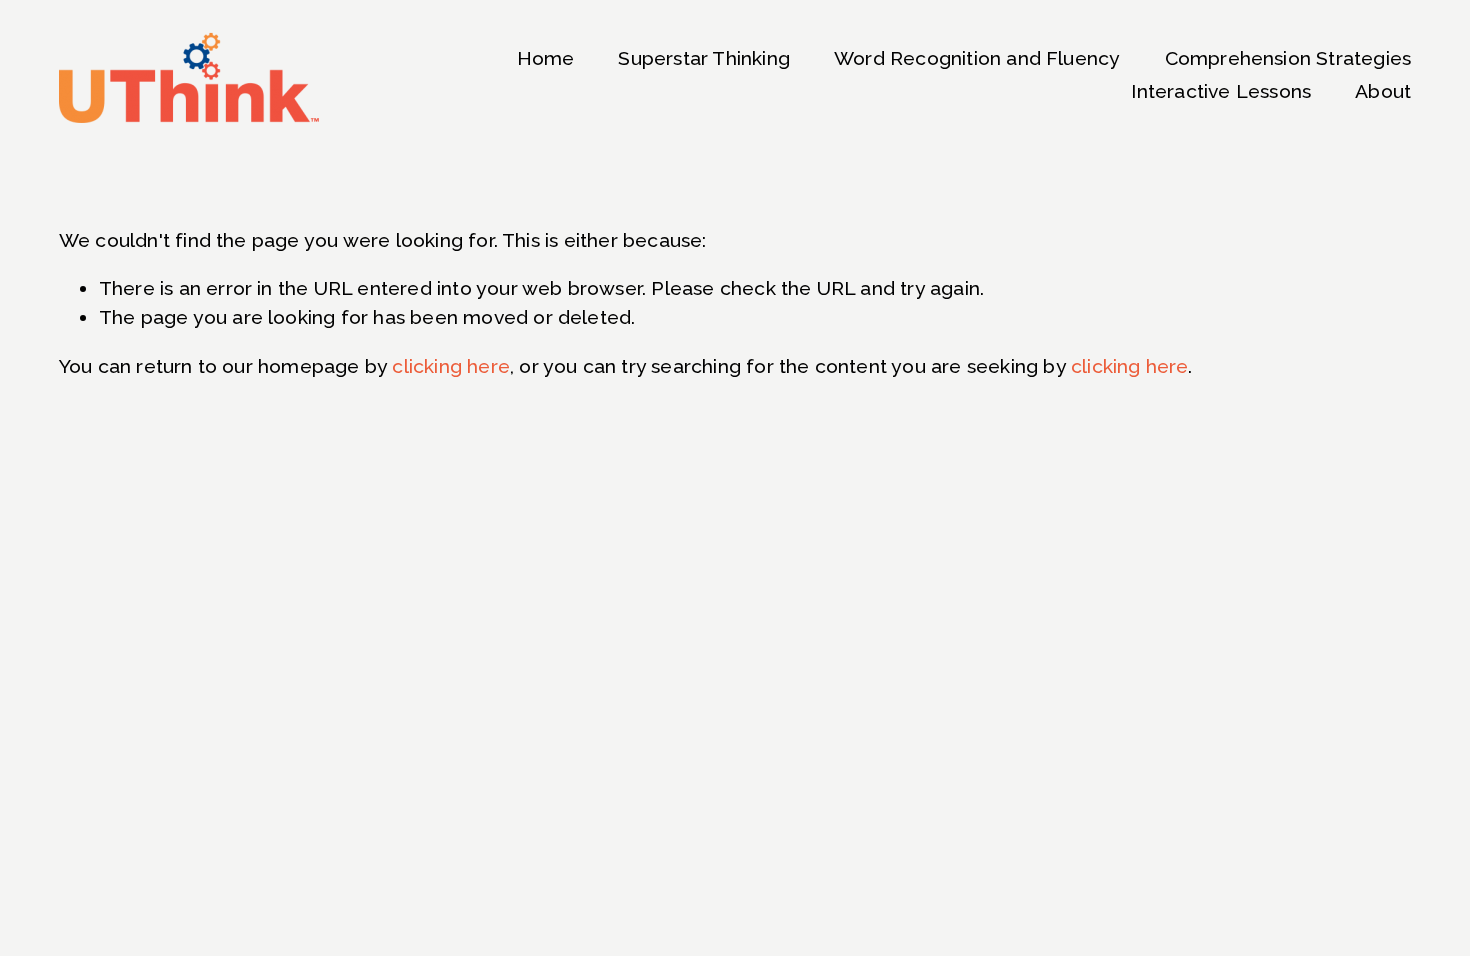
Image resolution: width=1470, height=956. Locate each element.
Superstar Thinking (704, 58)
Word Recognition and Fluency (977, 58)
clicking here (451, 366)
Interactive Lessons (1221, 91)
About (1383, 91)
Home (546, 58)
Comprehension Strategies (1288, 58)
